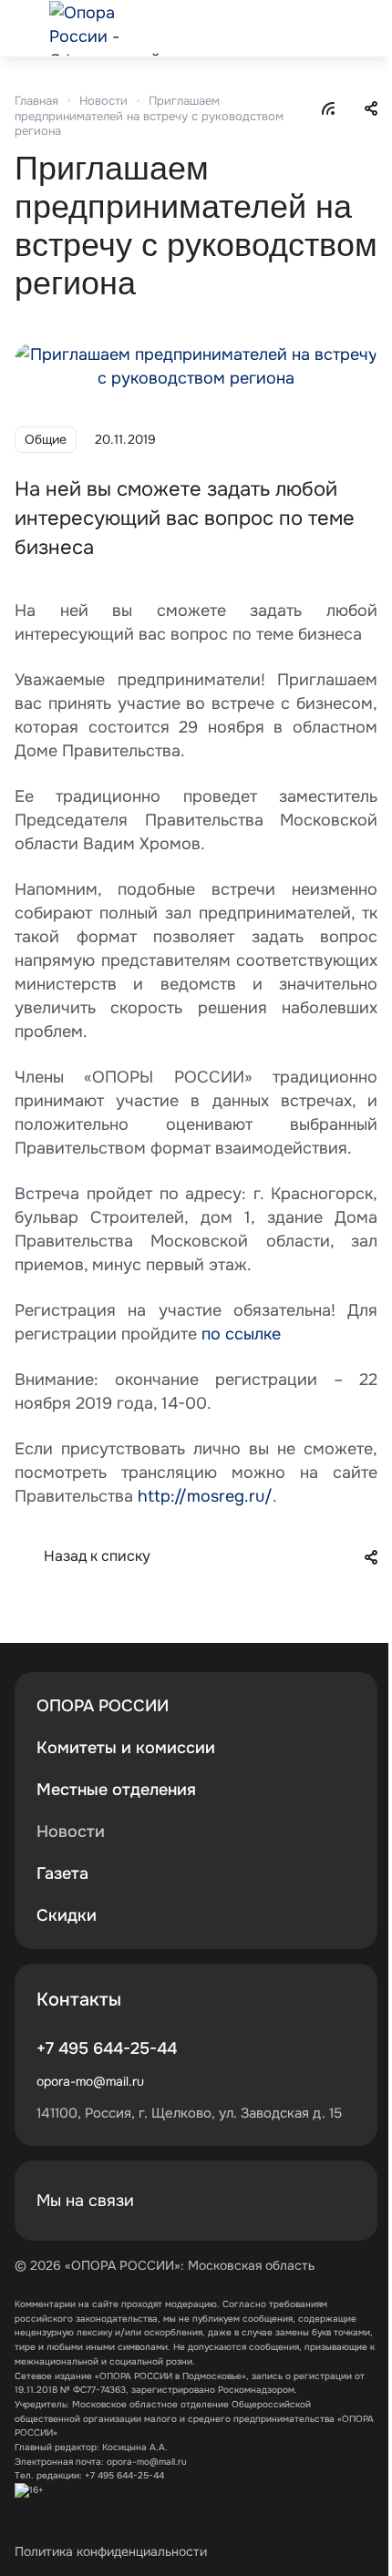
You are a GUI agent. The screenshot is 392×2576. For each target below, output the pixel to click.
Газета (62, 1873)
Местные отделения (116, 1790)
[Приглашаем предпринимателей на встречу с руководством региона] (196, 364)
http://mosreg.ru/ (205, 1496)
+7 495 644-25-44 (107, 2048)
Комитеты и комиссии (126, 1748)
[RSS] (328, 108)
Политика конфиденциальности (111, 2551)
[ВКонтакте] (294, 2201)
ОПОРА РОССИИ (103, 1706)
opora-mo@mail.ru (90, 2081)
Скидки (67, 1915)
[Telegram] (337, 2201)
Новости (71, 1832)
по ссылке (241, 1334)
